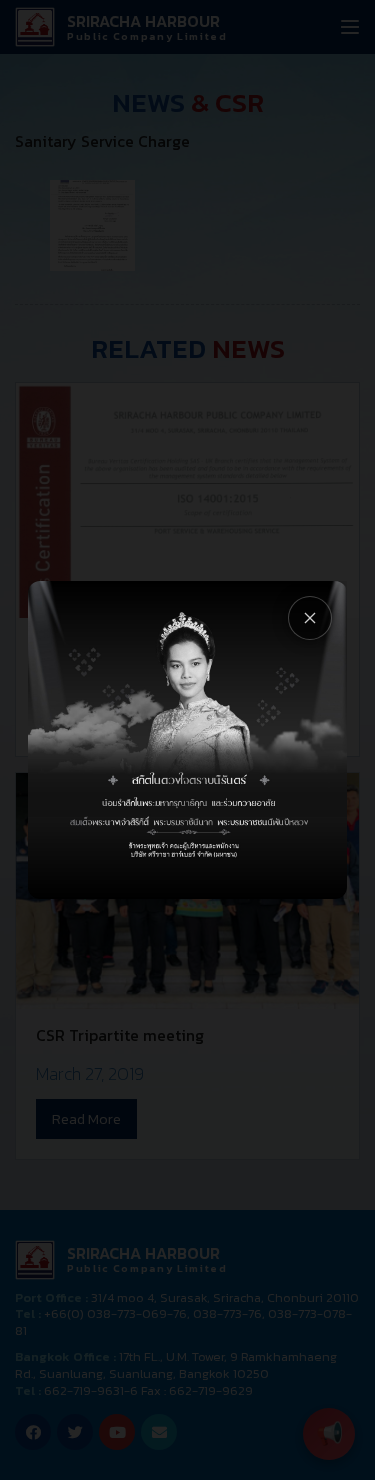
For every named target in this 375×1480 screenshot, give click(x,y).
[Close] (310, 618)
